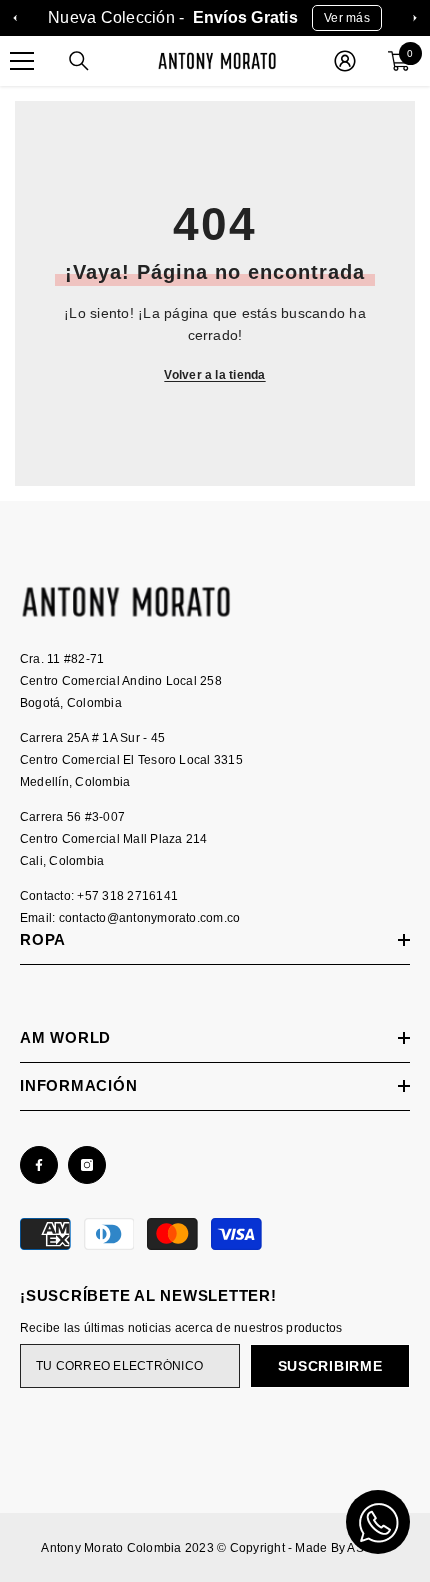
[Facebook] (39, 1165)
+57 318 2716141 (127, 896)
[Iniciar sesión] (345, 61)
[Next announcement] (415, 18)
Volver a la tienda (214, 375)
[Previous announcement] (15, 18)
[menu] (22, 61)
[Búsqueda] (79, 61)
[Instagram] (87, 1165)
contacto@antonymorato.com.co (150, 918)
